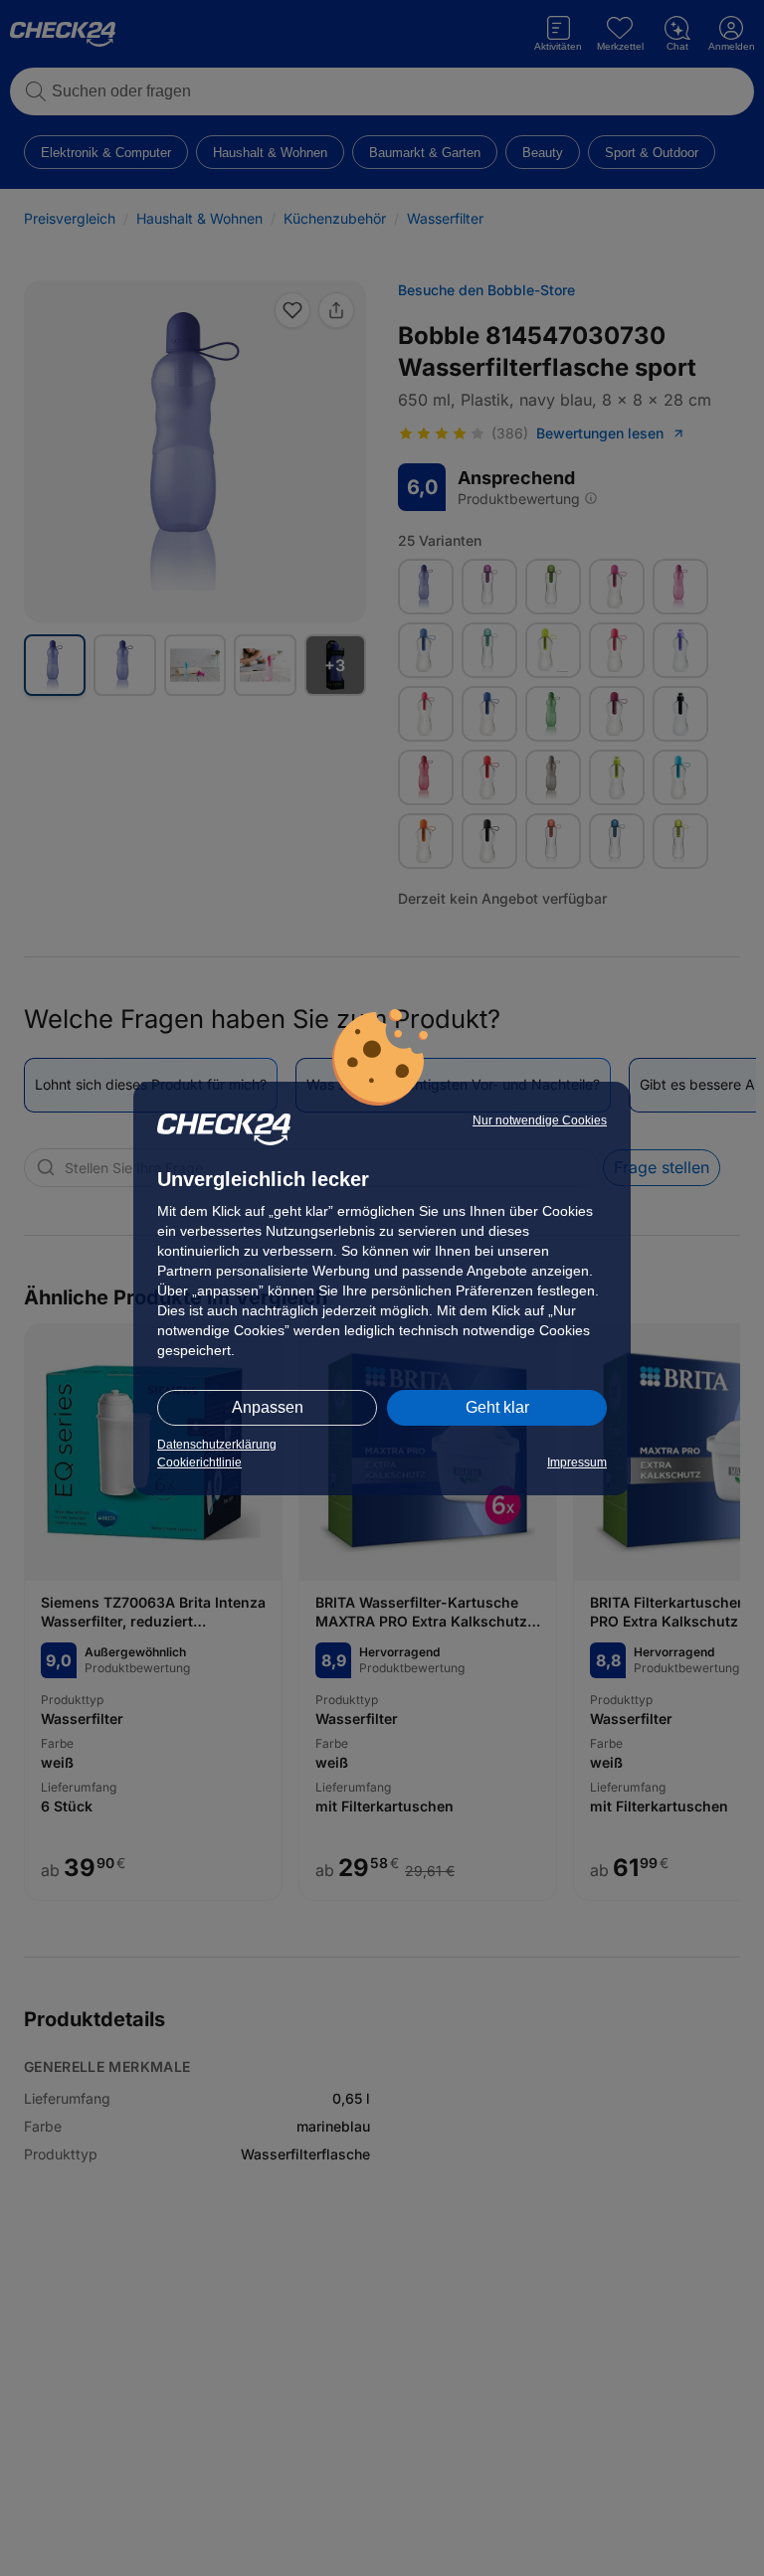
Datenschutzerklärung (217, 1445)
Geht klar (497, 1407)
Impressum (577, 1462)
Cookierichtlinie (199, 1462)
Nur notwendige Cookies (540, 1120)
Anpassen (268, 1407)
